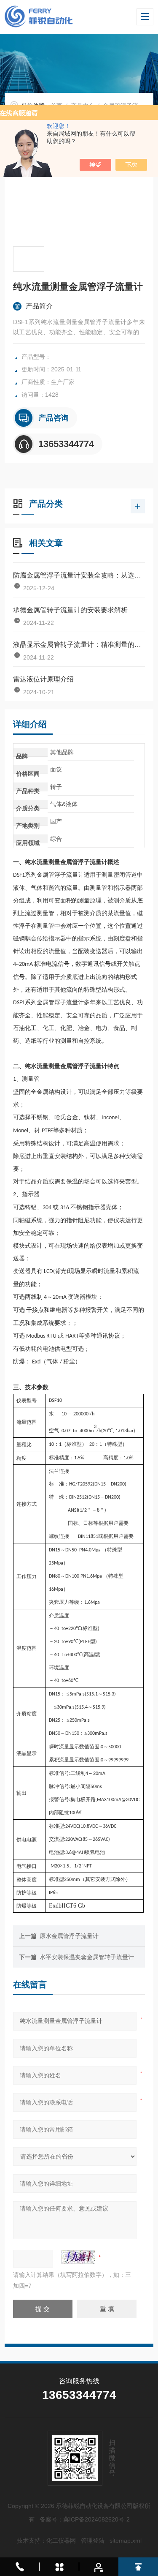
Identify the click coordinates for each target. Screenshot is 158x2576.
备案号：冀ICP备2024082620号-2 (85, 2519)
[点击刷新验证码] (78, 2257)
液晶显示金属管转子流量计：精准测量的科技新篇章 (79, 645)
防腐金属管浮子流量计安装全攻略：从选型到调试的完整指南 (79, 575)
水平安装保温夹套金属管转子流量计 (87, 1957)
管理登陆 (93, 2541)
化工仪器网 (61, 2541)
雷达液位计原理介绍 (43, 679)
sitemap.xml (126, 2541)
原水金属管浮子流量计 (69, 1936)
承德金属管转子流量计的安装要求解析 (70, 610)
